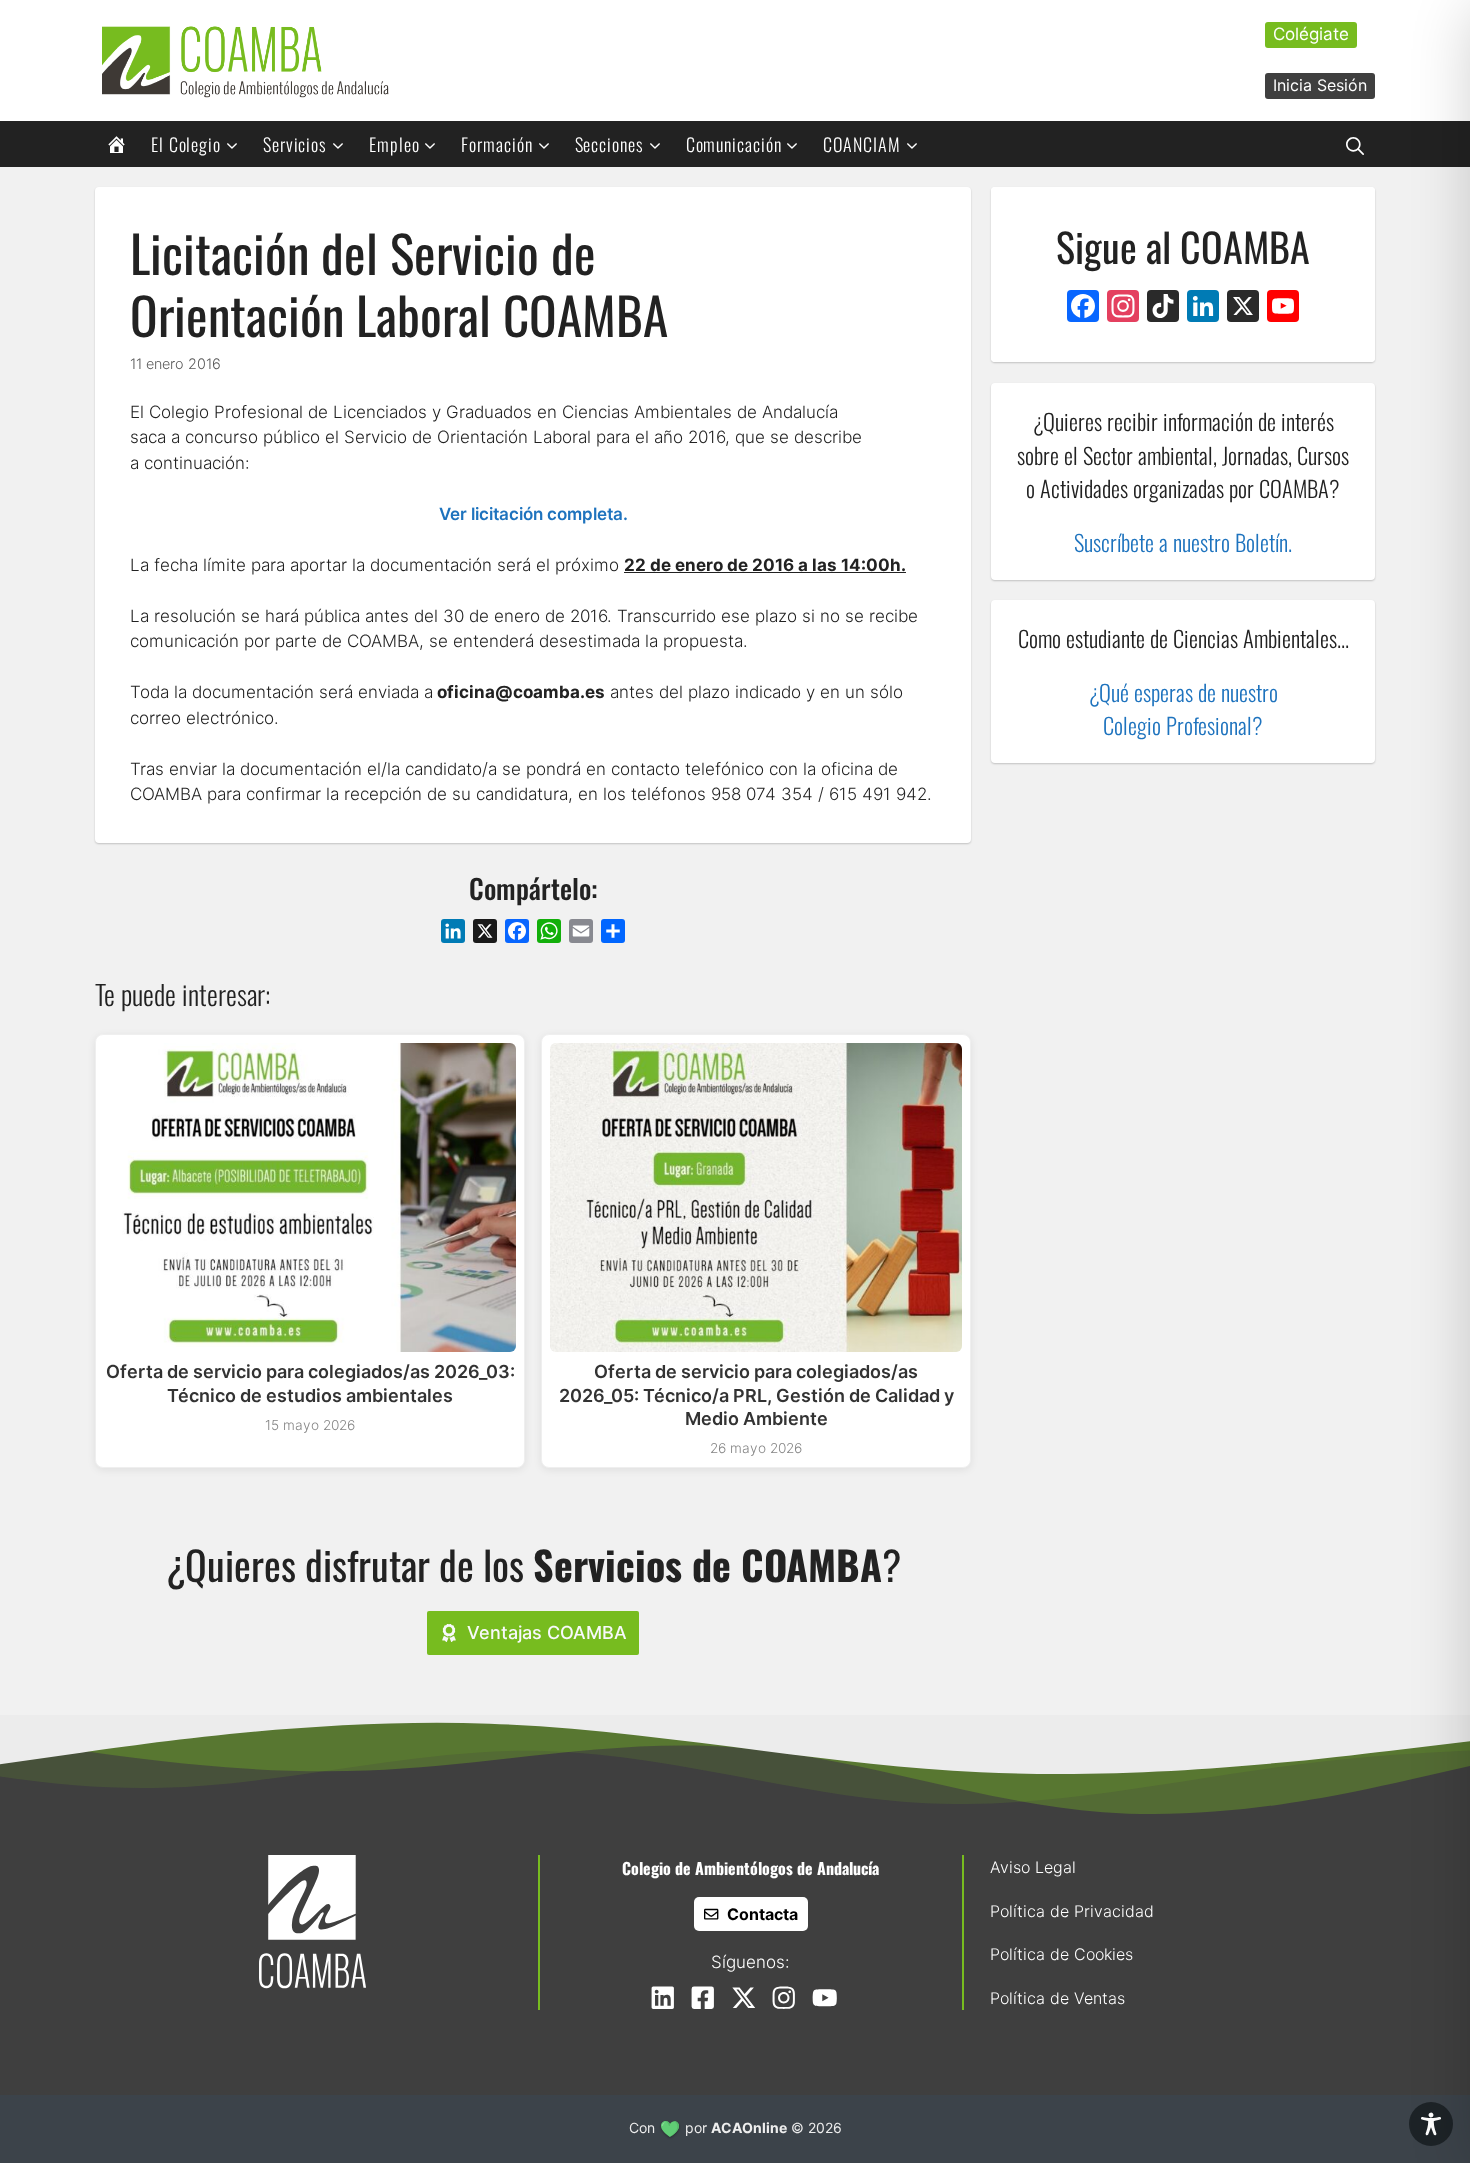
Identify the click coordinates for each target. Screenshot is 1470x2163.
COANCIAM (861, 144)
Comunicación (734, 144)
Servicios (295, 144)
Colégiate (1311, 34)
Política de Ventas (1057, 1998)
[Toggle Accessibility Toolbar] (1431, 2124)
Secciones (609, 144)
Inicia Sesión (1320, 85)
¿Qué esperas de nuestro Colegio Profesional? (1183, 708)
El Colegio (186, 144)
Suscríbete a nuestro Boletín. (1183, 541)
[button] (1355, 144)
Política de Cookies (1061, 1954)
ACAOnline (749, 2127)
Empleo (394, 144)
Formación (496, 144)
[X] (1243, 308)
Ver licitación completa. (533, 514)
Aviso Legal (1033, 1867)
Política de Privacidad (1072, 1911)
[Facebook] (1083, 308)
